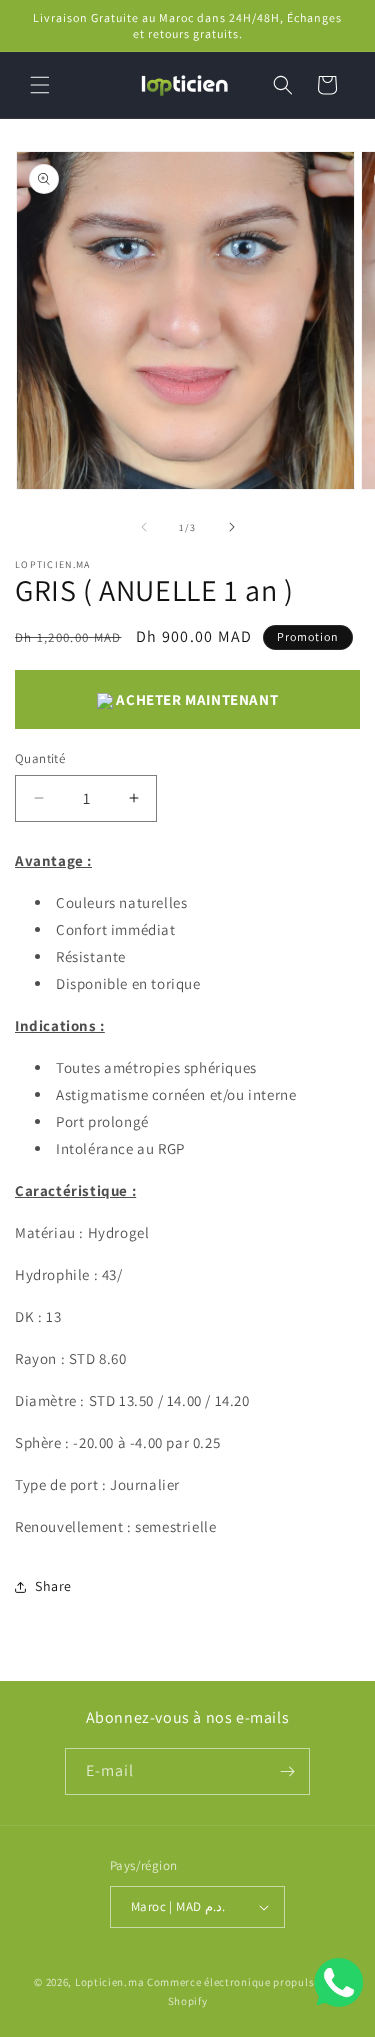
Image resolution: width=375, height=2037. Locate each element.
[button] (40, 85)
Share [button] (53, 1586)
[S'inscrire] (287, 1771)
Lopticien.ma (109, 1982)
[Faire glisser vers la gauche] (144, 527)
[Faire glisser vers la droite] (232, 527)
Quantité (40, 758)
